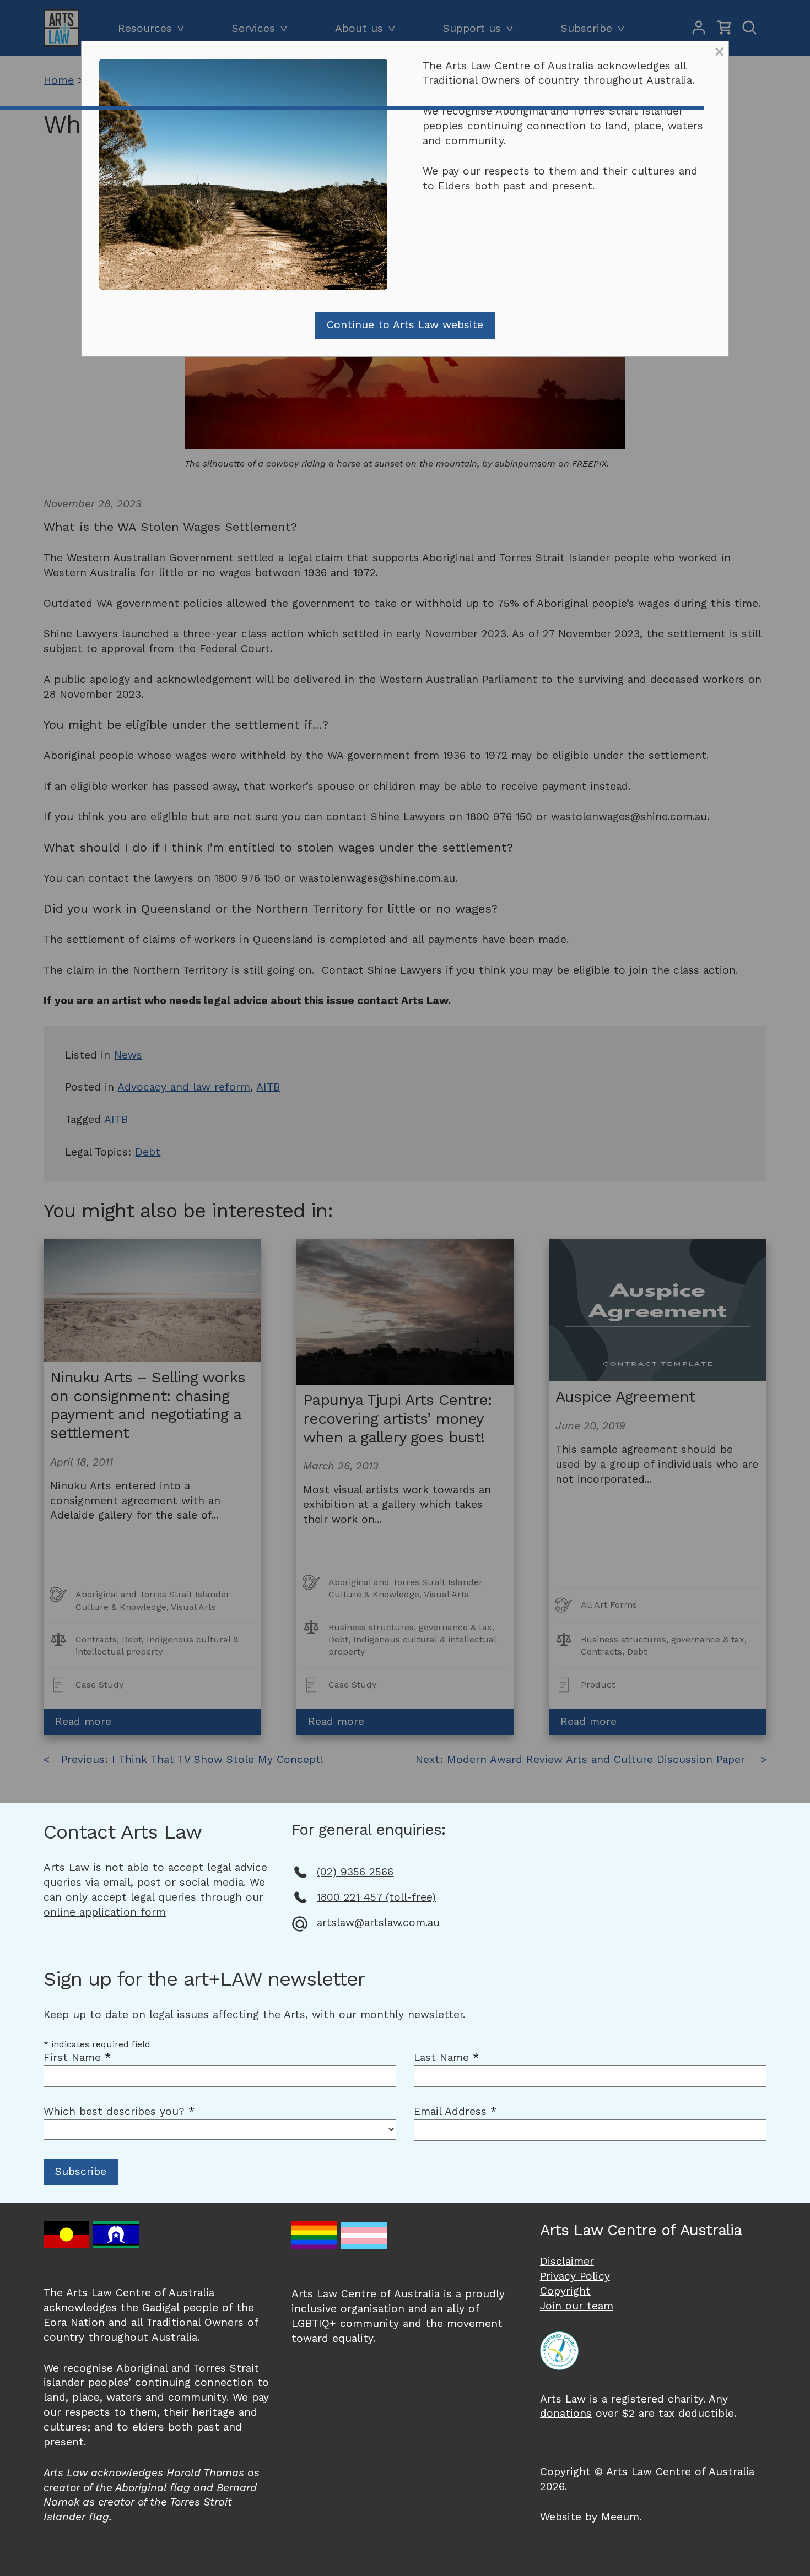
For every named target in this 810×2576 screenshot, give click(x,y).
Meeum (620, 2517)
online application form (105, 1912)
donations (566, 2413)
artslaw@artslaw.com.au (378, 1922)
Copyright (565, 2291)
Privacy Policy (575, 2276)
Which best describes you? (119, 2111)
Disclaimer (567, 2261)
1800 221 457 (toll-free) (376, 1897)
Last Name (446, 2057)
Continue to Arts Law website (405, 325)
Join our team (577, 2306)
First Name (77, 2057)
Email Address (455, 2111)
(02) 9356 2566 (355, 1872)
